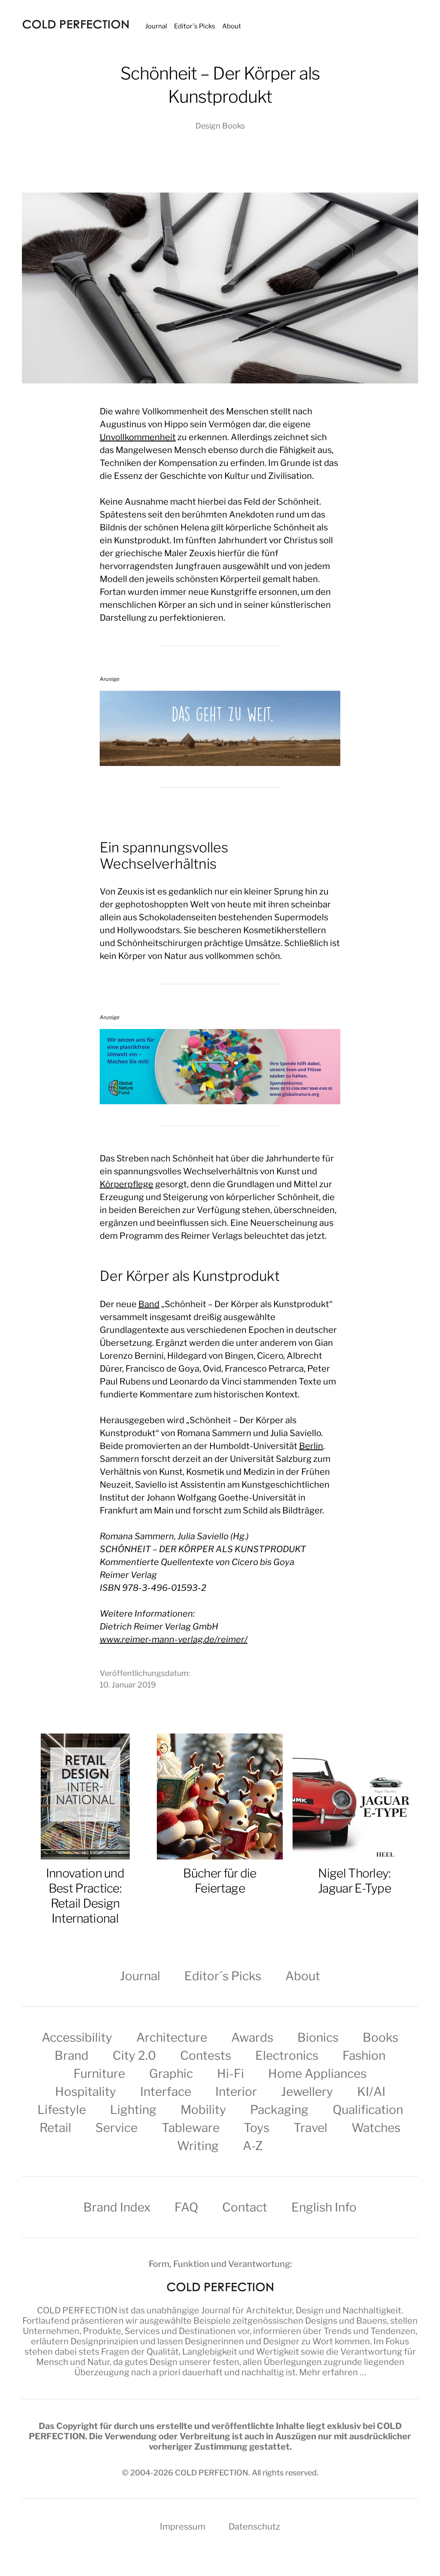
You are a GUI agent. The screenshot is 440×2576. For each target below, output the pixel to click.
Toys (257, 2128)
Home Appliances (317, 2074)
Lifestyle (62, 2110)
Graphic (171, 2074)
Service (116, 2128)
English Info (324, 2207)
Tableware (191, 2128)
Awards (252, 2037)
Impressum (183, 2527)
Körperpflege (127, 1184)
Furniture (99, 2074)
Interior (236, 2092)
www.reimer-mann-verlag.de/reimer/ (174, 1639)
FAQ (186, 2207)
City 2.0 (134, 2055)
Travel (310, 2128)
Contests (206, 2055)
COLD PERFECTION (77, 2310)
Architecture (172, 2037)
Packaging (279, 2110)
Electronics (287, 2055)
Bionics (318, 2037)
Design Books (220, 126)
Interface (166, 2092)
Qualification (368, 2110)
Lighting (133, 2110)
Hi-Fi (231, 2074)
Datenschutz (254, 2527)
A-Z (253, 2146)
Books (380, 2037)
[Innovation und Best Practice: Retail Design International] (85, 1797)
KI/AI (371, 2092)
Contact (245, 2207)
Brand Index (117, 2207)
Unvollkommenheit (138, 437)
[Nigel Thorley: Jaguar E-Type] (354, 1797)
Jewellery (307, 2092)
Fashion (364, 2055)
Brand (72, 2055)
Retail (55, 2128)
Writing (198, 2146)
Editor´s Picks (195, 26)
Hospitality (86, 2092)
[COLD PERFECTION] (76, 24)
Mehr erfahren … (333, 2372)
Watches (376, 2128)
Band (149, 1304)
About (232, 26)
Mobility (203, 2110)
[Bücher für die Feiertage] (220, 1797)
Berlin (311, 1446)
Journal (156, 26)
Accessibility (77, 2037)
